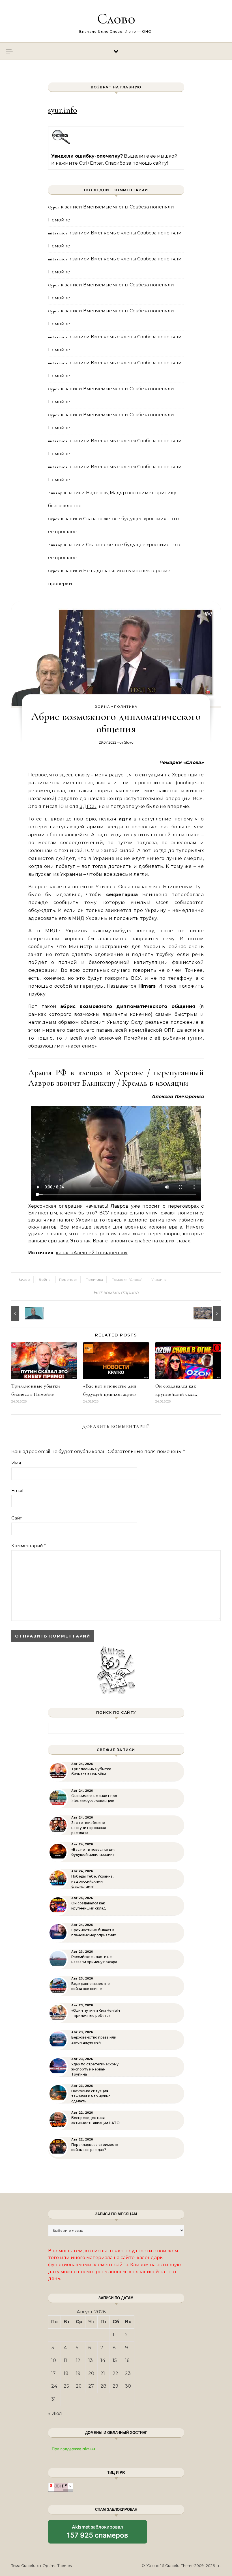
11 (65, 2360)
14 (103, 2360)
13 (91, 2360)
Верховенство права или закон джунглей (94, 2040)
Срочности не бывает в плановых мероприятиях (94, 1932)
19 (78, 2373)
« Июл (55, 2413)
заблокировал (97, 2534)
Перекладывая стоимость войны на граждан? (95, 2147)
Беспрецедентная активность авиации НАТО (95, 2120)
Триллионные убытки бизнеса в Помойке (91, 1772)
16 (127, 2360)
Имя (16, 1463)
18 (66, 2373)
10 (54, 2360)
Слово (116, 18)
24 (54, 2386)
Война (102, 707)
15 (115, 2360)
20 (91, 2373)
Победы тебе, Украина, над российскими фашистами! (92, 1881)
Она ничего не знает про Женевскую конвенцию (94, 1798)
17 (53, 2373)
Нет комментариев (116, 1293)
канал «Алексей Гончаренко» (92, 1253)
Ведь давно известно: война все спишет (91, 1986)
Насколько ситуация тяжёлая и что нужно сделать (91, 2096)
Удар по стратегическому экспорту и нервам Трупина (95, 2069)
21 (103, 2373)
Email (17, 1490)
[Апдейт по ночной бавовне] (24, 1314)
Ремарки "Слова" (127, 1280)
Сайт (17, 1518)
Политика (126, 707)
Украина (159, 1280)
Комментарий (29, 1546)
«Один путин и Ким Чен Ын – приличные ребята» (96, 2013)
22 (115, 2373)
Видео (24, 1280)
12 (78, 2360)
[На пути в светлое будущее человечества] (208, 1314)
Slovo (129, 742)
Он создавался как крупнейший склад (88, 1906)
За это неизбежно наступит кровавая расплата (89, 1828)
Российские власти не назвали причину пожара (94, 1959)
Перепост (68, 1280)
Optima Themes (57, 2566)
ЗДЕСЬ (88, 806)
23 (128, 2373)
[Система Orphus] (61, 143)
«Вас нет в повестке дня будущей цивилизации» (93, 1852)
